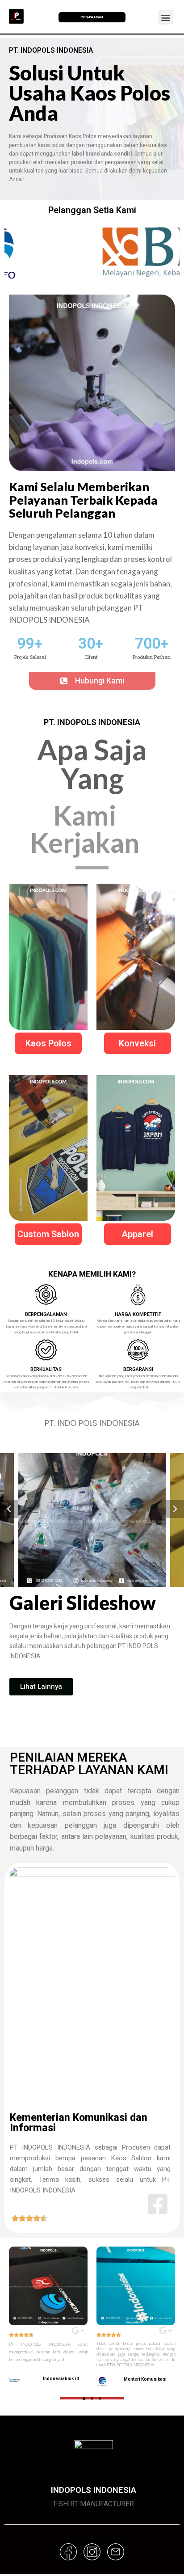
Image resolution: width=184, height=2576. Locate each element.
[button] (92, 681)
